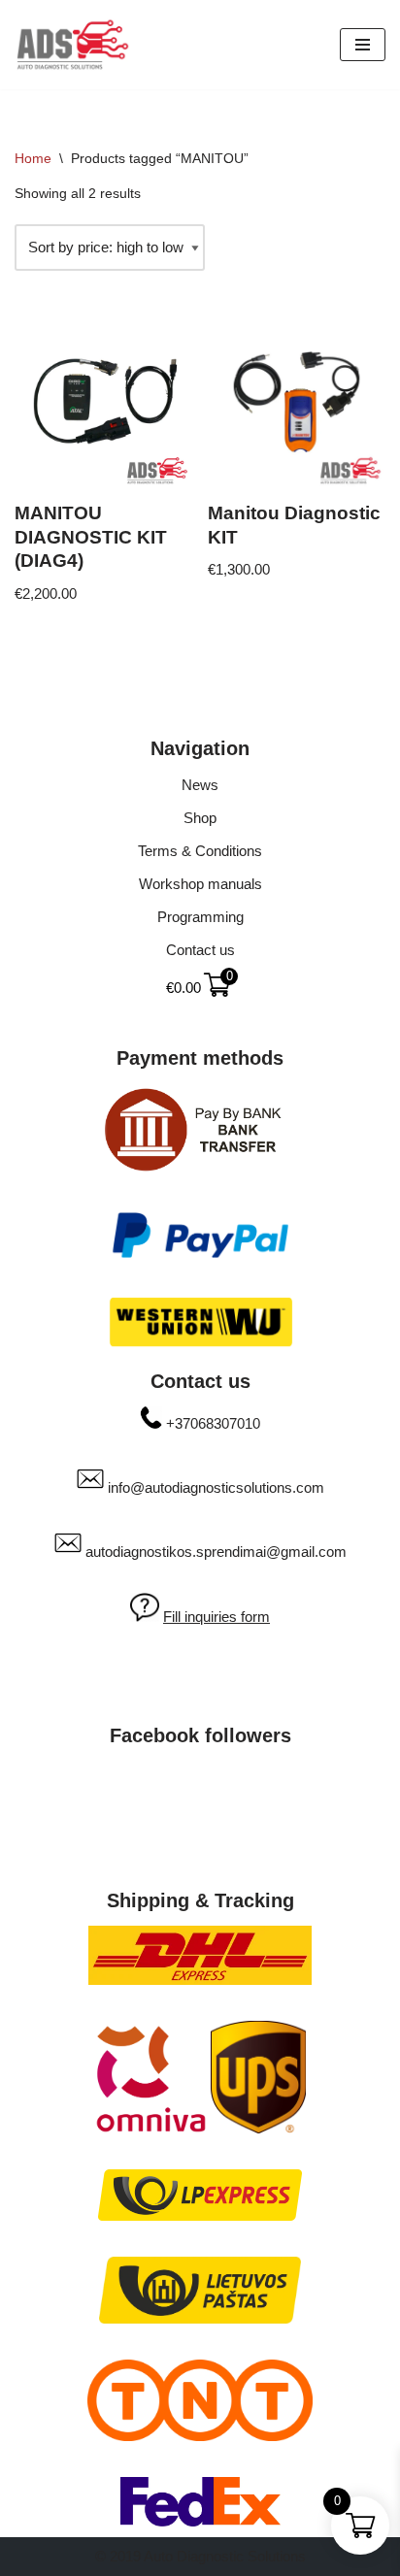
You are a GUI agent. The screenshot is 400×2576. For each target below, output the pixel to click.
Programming (200, 917)
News (200, 785)
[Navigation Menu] (363, 45)
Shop (200, 818)
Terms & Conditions (200, 851)
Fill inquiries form (217, 1617)
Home (33, 158)
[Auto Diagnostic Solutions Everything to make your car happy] (73, 45)
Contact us (200, 950)
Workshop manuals (200, 884)
